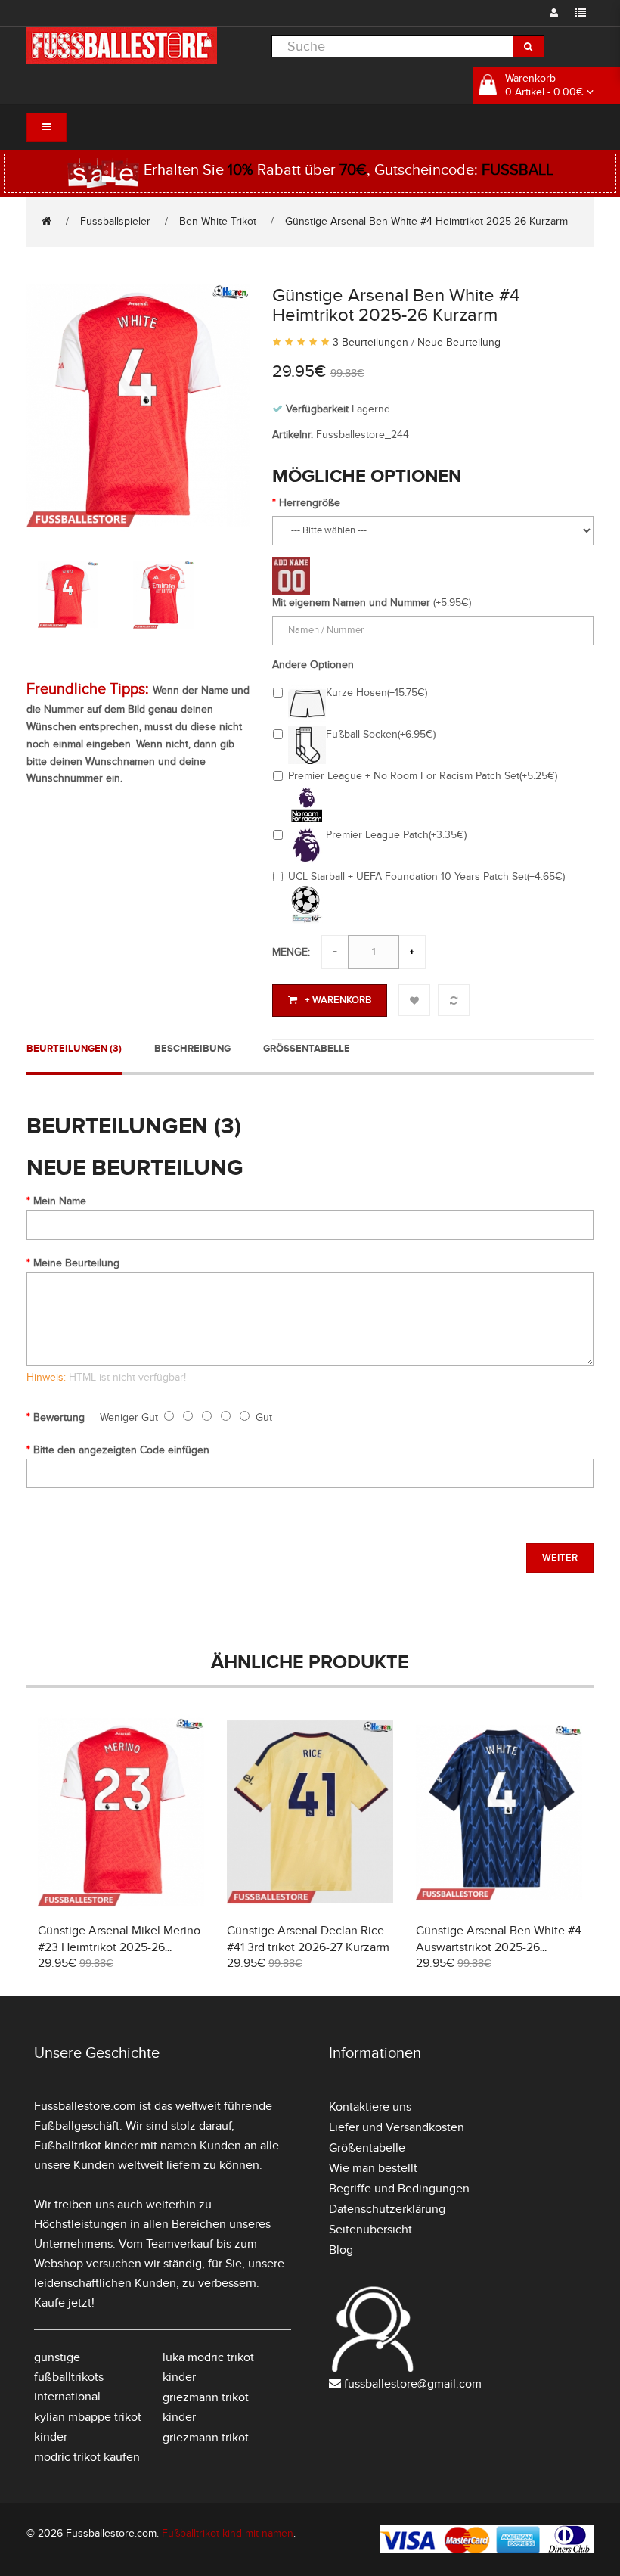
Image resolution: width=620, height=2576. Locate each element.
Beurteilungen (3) (74, 1049)
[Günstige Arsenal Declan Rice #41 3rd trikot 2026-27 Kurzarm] (310, 1810)
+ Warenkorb (338, 1000)
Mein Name (60, 1201)
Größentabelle (307, 1049)
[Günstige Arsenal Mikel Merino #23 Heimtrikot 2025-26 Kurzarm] (121, 1810)
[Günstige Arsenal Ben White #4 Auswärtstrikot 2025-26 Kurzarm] (499, 1810)
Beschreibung (192, 1049)
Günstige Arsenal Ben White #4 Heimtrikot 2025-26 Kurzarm (426, 221)
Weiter (560, 1558)
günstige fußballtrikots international (69, 2377)
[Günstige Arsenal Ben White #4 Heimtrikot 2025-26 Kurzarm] (138, 404)
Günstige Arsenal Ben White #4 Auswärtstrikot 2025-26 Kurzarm (499, 1947)
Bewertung (59, 1417)
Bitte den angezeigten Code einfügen (121, 1450)
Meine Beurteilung (76, 1263)
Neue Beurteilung (459, 342)
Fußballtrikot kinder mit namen (115, 2146)
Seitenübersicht (370, 2230)
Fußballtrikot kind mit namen (228, 2533)
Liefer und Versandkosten (397, 2127)
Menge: (291, 952)
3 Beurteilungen (370, 342)
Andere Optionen (313, 665)
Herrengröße (310, 503)
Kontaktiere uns (370, 2107)
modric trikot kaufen (87, 2457)
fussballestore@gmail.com (413, 2384)
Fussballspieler (115, 221)
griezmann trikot (206, 2438)
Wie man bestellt (373, 2168)
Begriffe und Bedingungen (399, 2189)
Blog (341, 2250)
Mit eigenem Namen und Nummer (351, 603)
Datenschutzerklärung (387, 2209)
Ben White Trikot (218, 221)
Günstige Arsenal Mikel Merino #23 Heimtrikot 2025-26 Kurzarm (119, 1947)
